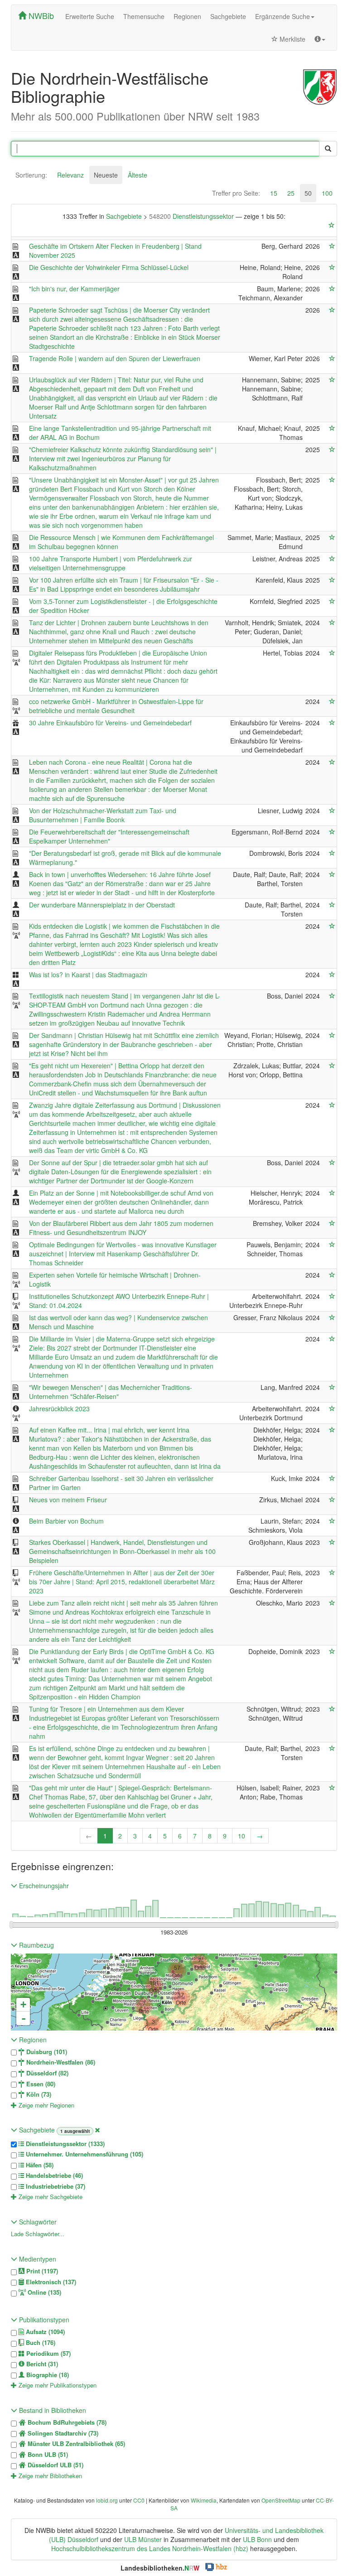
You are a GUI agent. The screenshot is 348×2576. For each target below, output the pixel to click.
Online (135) (43, 2292)
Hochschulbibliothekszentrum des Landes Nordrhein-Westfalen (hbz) (150, 2548)
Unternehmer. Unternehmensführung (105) (84, 2154)
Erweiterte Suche (90, 16)
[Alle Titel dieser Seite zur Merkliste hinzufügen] (332, 225)
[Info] (320, 39)
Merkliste (292, 39)
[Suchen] (328, 149)
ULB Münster (143, 2539)
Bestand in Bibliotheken (52, 2410)
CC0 (139, 2500)
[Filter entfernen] (97, 2130)
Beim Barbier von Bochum (66, 1521)
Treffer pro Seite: (236, 193)
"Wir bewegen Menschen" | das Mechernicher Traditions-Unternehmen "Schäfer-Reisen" (111, 1392)
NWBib (40, 15)
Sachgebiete (228, 16)
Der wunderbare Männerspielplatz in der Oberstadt (102, 905)
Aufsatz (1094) (44, 2332)
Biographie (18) (47, 2375)
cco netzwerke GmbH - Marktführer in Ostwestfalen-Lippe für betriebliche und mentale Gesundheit (116, 706)
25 (291, 193)
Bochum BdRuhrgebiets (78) (66, 2422)
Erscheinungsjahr (43, 1886)
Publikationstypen (43, 2320)
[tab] (31, 175)
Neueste (106, 175)
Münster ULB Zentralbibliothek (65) (75, 2444)
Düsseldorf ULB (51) (55, 2465)
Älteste (138, 175)
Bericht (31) (41, 2364)
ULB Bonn (257, 2539)
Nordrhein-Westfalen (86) (60, 2062)
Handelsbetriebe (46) (53, 2176)
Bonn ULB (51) (47, 2455)
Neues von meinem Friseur (68, 1500)
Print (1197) (41, 2271)
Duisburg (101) (46, 2052)
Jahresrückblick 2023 (59, 1409)
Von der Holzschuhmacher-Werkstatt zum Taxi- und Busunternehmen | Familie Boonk (103, 815)
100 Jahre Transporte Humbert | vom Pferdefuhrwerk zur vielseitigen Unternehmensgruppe (111, 563)
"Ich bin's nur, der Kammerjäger (74, 289)
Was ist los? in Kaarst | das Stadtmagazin (88, 974)
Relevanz (70, 175)
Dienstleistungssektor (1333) (64, 2144)
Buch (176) (40, 2343)
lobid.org (107, 2500)
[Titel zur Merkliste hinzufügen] (332, 246)
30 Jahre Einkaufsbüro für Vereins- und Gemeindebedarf (110, 723)
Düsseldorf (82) (46, 2073)
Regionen (187, 16)
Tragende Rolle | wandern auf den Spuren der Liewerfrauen (115, 358)
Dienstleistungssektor (192, 216)
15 (274, 193)
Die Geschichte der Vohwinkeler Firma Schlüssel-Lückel (109, 267)
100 (327, 193)
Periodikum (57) (48, 2354)
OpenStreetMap (281, 2500)
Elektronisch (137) (50, 2282)
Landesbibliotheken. (160, 2568)
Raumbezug (36, 1945)
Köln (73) (38, 2094)
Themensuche (144, 16)
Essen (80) (40, 2084)
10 (242, 1836)
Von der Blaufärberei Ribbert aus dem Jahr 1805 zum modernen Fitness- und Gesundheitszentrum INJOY (121, 1228)
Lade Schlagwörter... (38, 2234)
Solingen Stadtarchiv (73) (62, 2433)
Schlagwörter (37, 2222)
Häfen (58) (39, 2165)
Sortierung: (31, 175)
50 (308, 193)
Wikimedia (204, 2500)
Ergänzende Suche (283, 16)
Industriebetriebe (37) (55, 2186)
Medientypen (37, 2259)
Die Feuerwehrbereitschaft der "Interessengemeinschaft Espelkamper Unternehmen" (109, 836)
